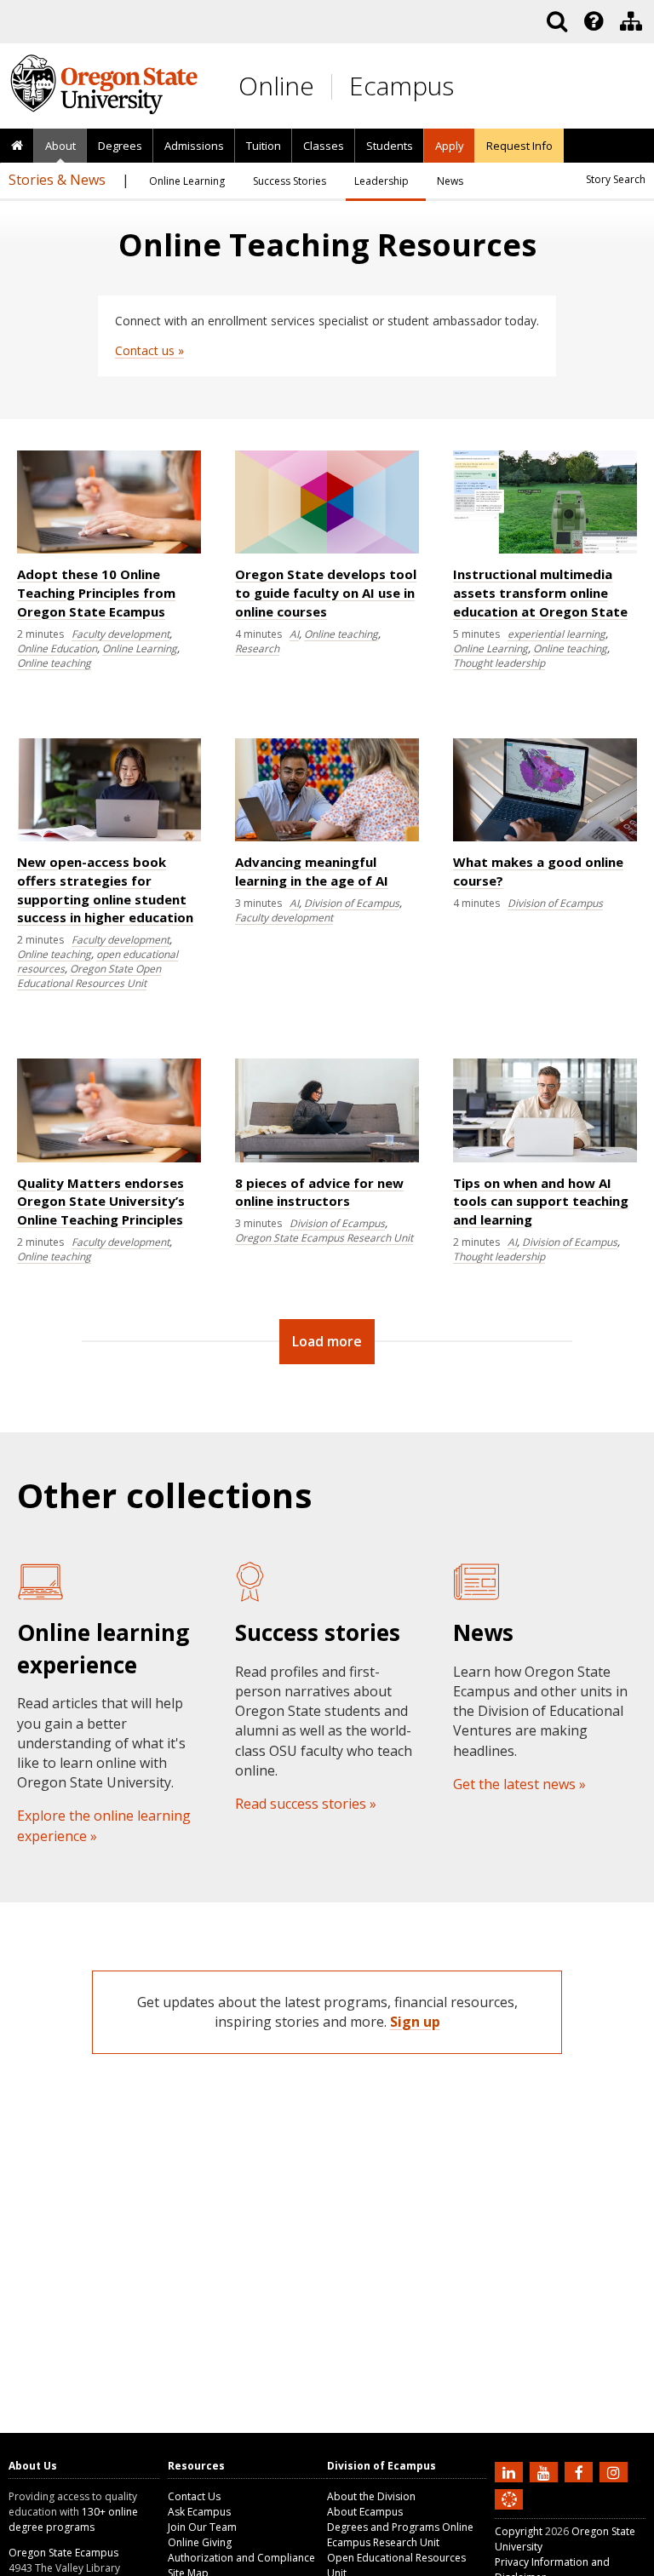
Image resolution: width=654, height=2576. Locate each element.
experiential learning (556, 634)
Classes (324, 146)
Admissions (194, 146)
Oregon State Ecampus (63, 2553)
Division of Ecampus (352, 903)
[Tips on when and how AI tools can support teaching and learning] (545, 1159)
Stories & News (57, 180)
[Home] (17, 146)
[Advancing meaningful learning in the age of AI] (327, 838)
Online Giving (200, 2542)
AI (294, 634)
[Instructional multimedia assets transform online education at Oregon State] (545, 550)
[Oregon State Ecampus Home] (335, 86)
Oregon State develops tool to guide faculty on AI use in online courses (326, 593)
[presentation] (592, 21)
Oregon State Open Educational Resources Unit (89, 976)
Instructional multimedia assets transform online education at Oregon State (540, 593)
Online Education (57, 648)
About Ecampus (365, 2512)
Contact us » (149, 350)
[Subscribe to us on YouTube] (546, 2471)
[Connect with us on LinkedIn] (511, 2471)
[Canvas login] (509, 2513)
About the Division (371, 2496)
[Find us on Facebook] (581, 2471)
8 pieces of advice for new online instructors (319, 1192)
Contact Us (194, 2496)
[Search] (557, 21)
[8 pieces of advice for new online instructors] (327, 1159)
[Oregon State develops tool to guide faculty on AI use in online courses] (327, 550)
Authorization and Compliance (241, 2558)
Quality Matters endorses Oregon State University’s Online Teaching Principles (101, 1202)
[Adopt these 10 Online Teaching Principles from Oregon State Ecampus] (109, 550)
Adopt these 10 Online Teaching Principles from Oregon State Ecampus (96, 593)
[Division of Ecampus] (631, 21)
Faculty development (120, 634)
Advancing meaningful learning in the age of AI (312, 871)
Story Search (616, 179)
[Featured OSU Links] (594, 21)
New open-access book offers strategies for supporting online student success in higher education (105, 889)
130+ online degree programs (73, 2519)
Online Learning (140, 648)
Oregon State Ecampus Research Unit (324, 1238)
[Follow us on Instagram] (616, 2471)
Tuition (264, 146)
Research (257, 648)
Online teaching (54, 663)
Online (276, 86)
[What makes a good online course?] (545, 838)
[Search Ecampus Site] (557, 21)
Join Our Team (202, 2527)
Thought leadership (499, 663)
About (60, 146)
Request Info (519, 146)
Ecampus (402, 86)
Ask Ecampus (199, 2512)
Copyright (519, 2531)
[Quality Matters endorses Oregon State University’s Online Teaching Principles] (109, 1159)
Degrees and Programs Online (400, 2527)
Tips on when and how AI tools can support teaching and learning (541, 1202)
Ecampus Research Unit (383, 2542)
